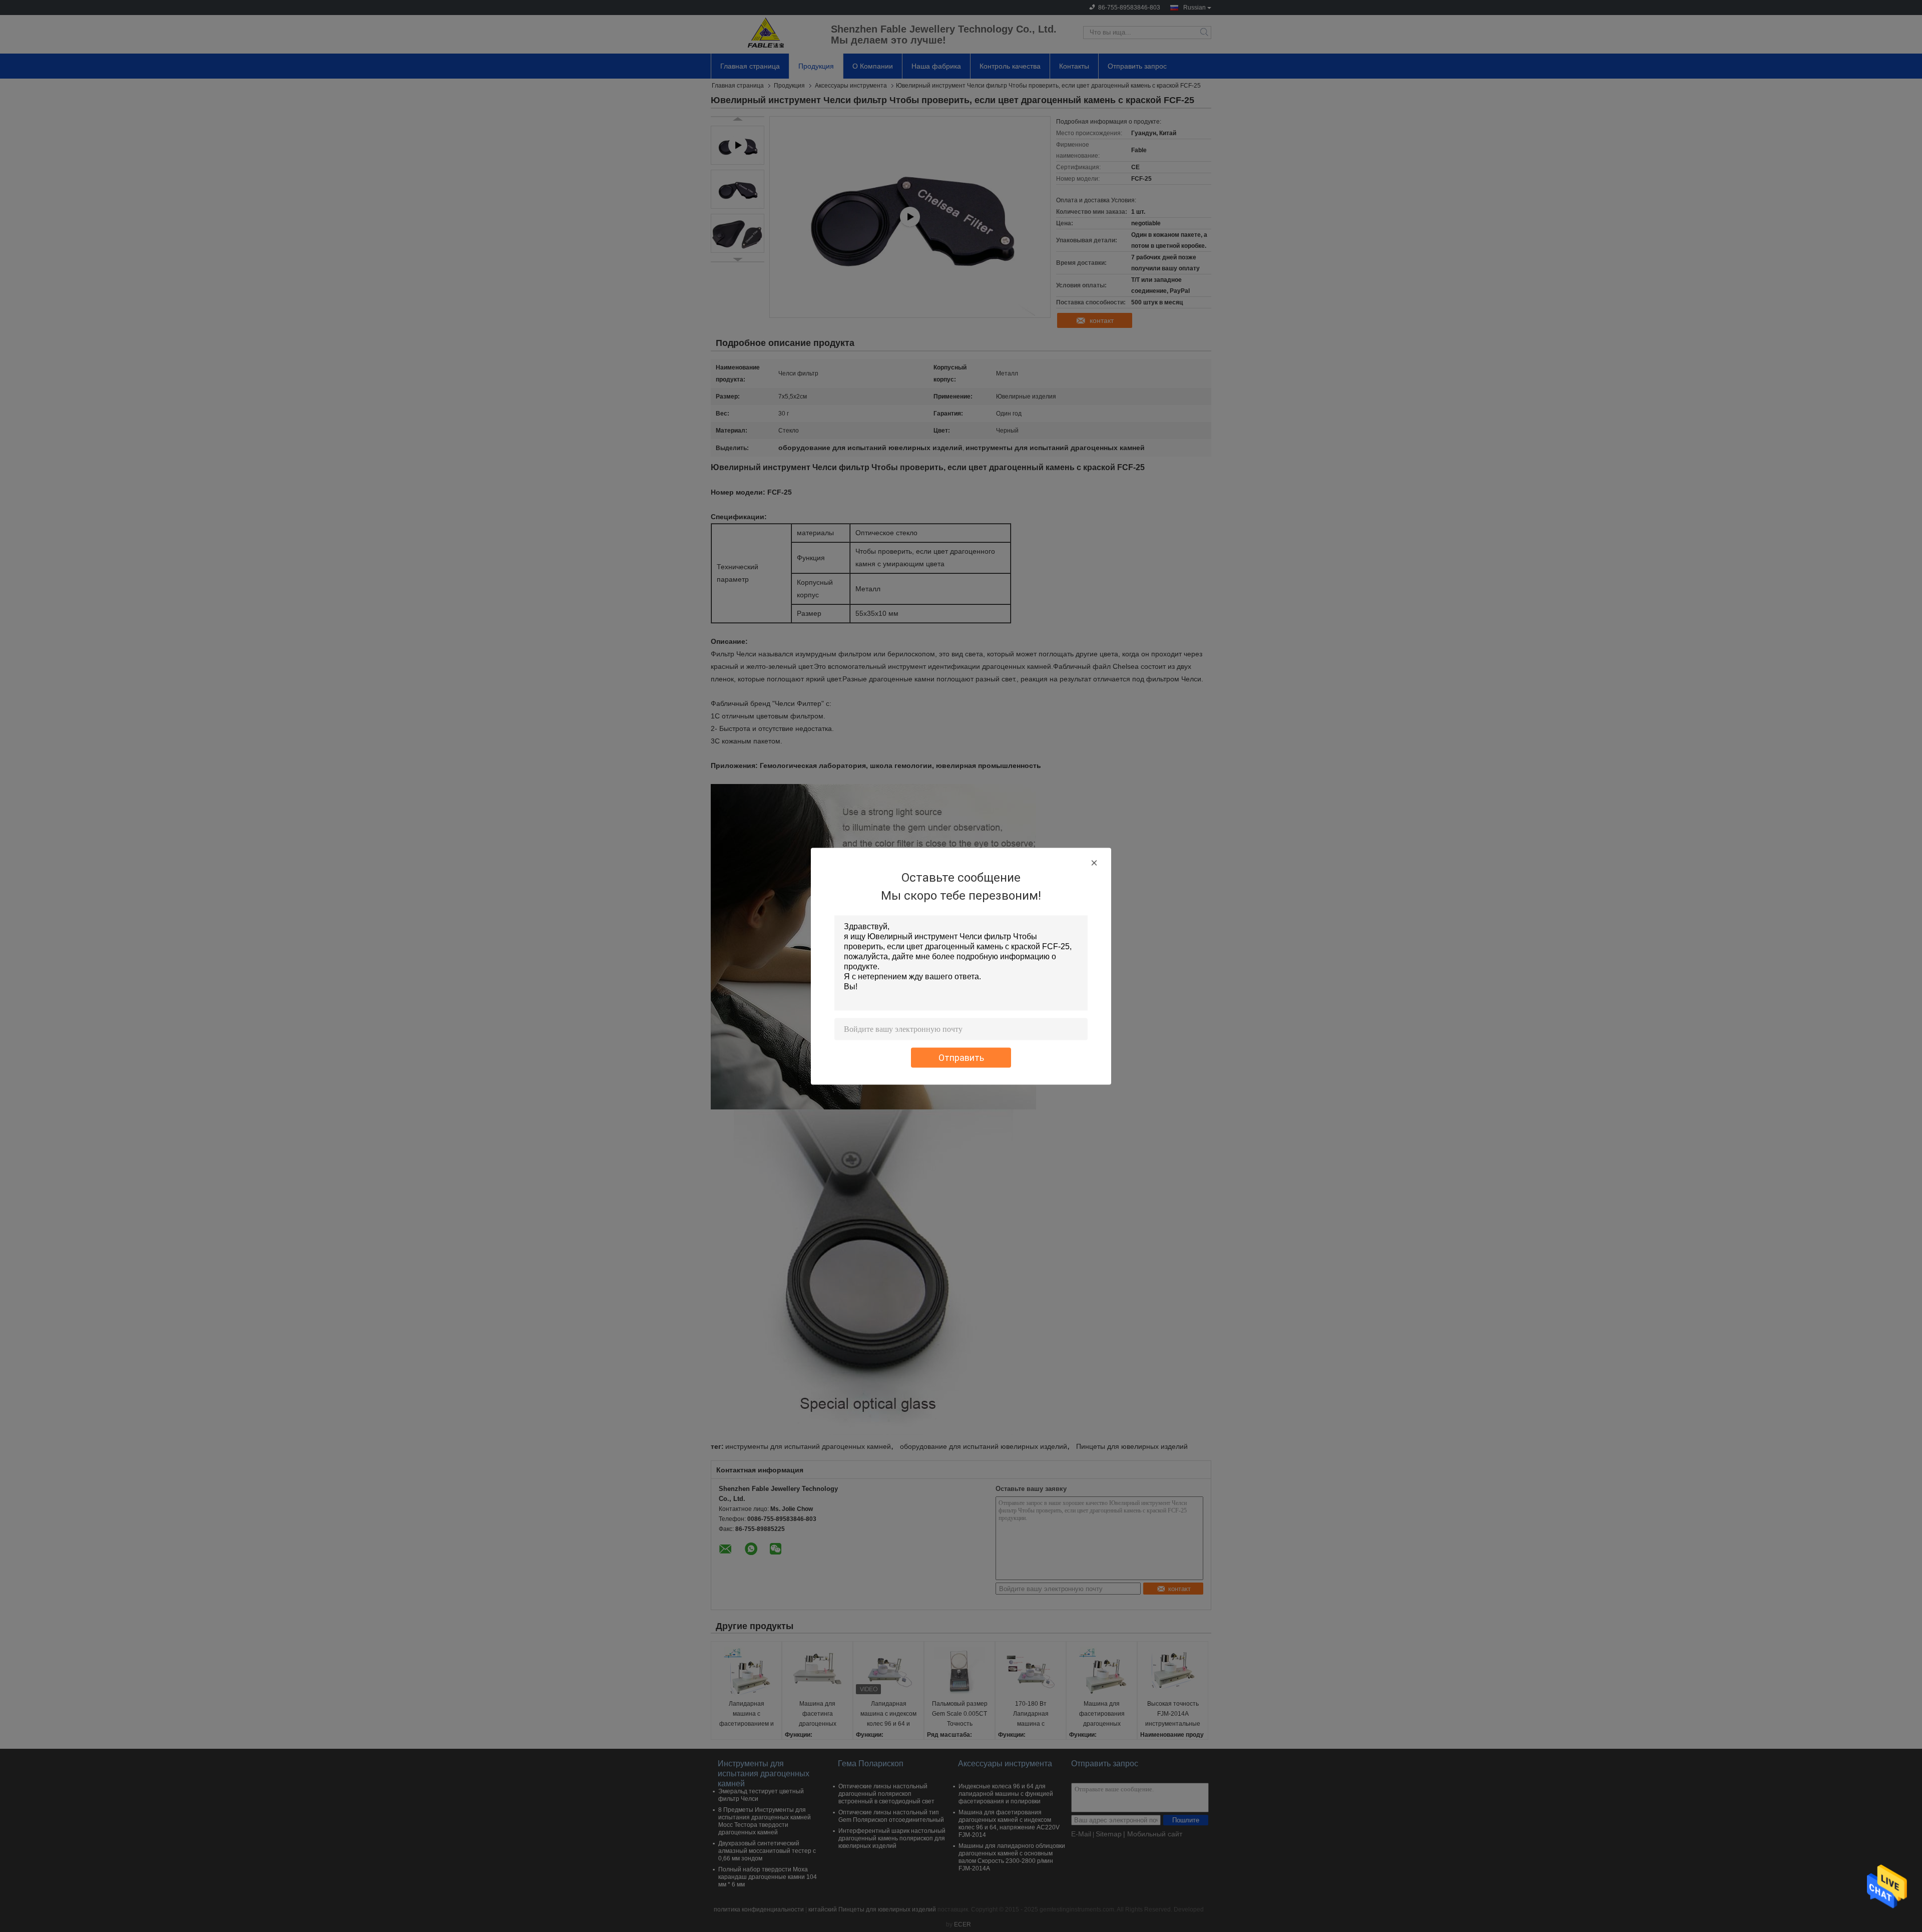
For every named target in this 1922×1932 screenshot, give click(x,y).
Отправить (961, 1057)
